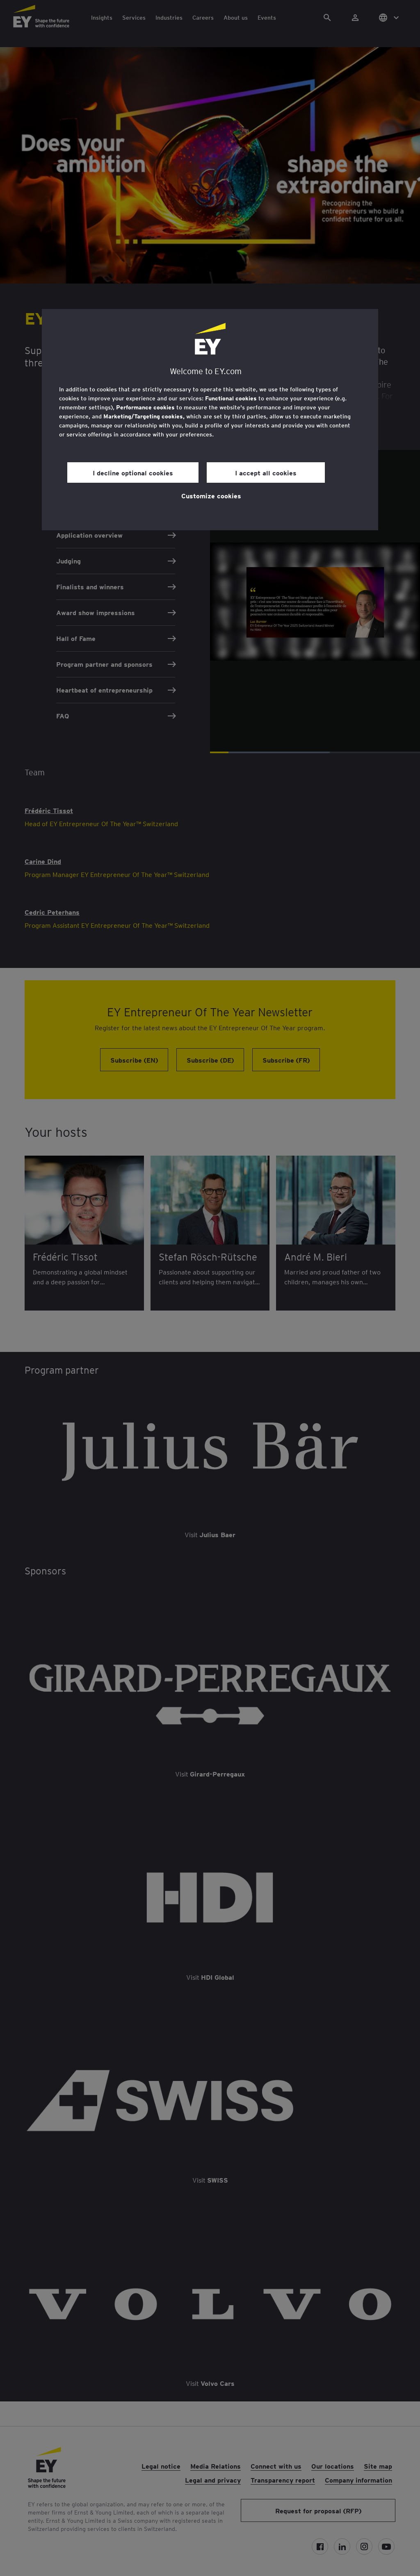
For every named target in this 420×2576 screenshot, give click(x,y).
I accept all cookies (266, 472)
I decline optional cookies (133, 472)
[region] (210, 420)
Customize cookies (211, 495)
